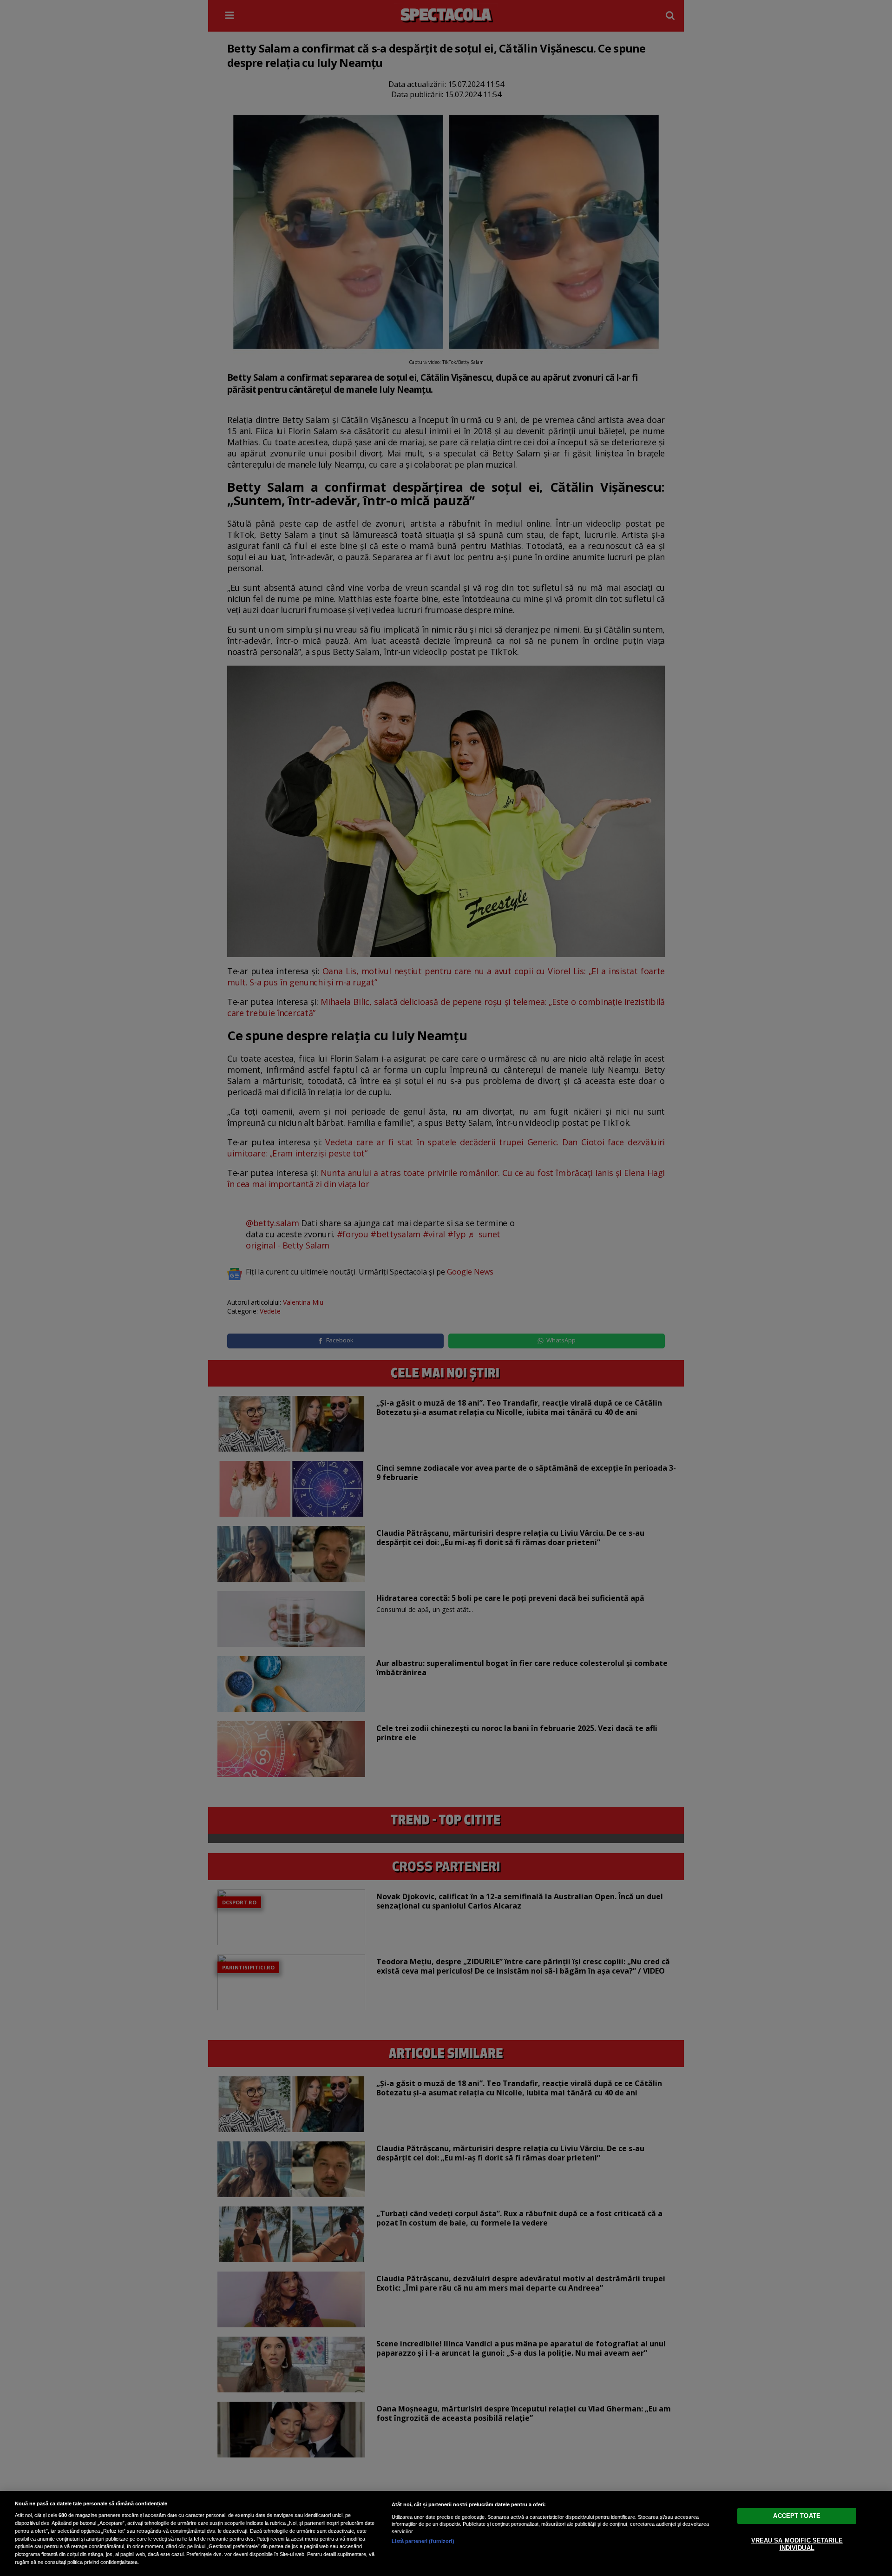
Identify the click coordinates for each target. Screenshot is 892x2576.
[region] (446, 2533)
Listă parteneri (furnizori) (423, 2541)
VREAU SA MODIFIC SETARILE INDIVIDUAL (797, 2544)
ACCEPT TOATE (797, 2516)
